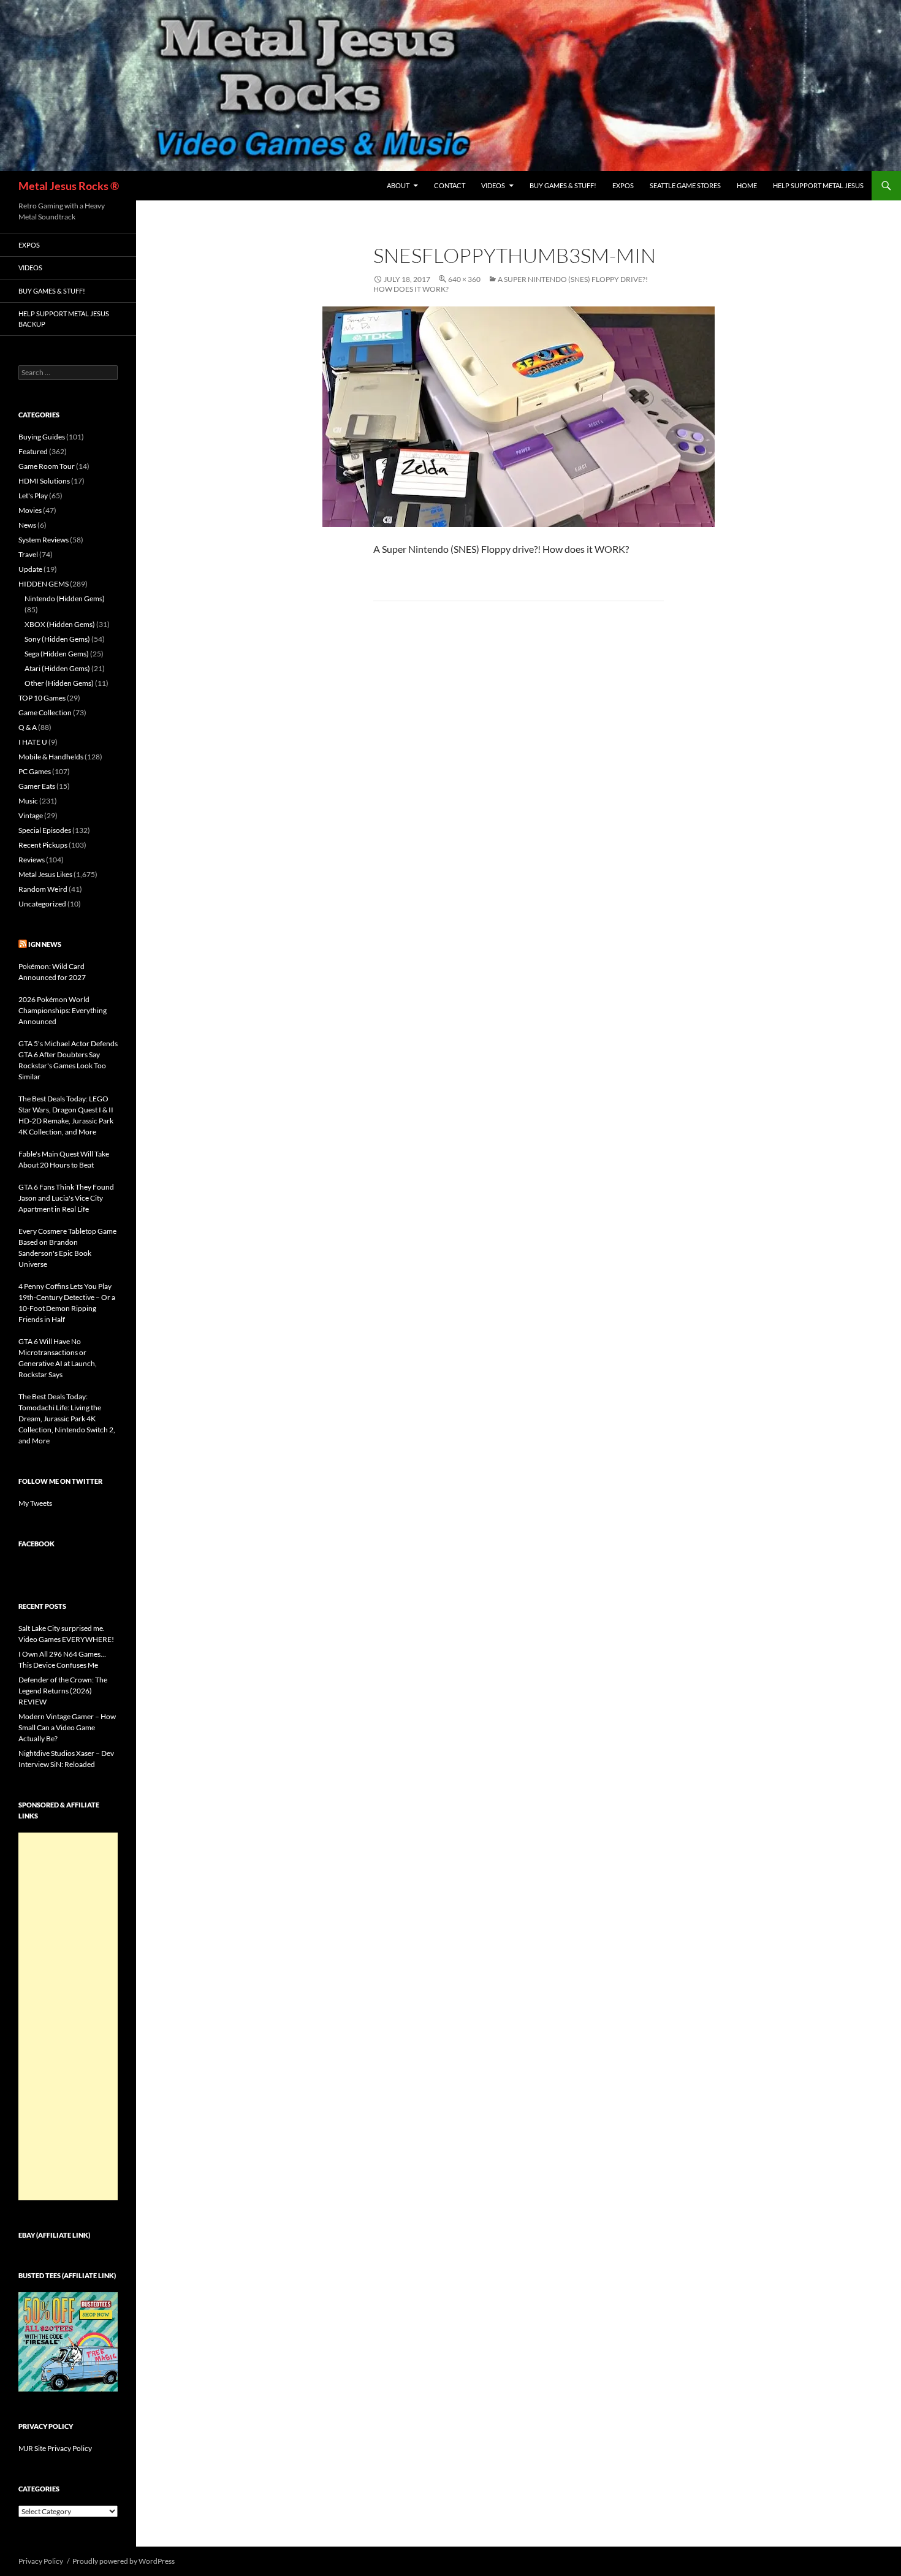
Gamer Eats (37, 786)
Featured (33, 451)
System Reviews (44, 540)
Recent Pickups (43, 845)
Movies (30, 510)
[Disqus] (519, 802)
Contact (450, 185)
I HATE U (33, 742)
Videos (493, 185)
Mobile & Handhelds (51, 757)
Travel (28, 554)
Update (30, 569)
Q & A (28, 727)
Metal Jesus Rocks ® (69, 186)
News (27, 525)
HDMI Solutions (44, 481)
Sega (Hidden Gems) (57, 654)
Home (747, 185)
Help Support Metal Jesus (818, 185)
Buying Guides (42, 437)
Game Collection (45, 712)
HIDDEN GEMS (44, 584)
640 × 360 (464, 279)
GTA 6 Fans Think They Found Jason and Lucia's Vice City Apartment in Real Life (66, 1198)
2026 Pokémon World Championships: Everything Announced (63, 1010)
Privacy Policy (41, 2561)
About (398, 185)
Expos (623, 185)
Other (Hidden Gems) (59, 683)
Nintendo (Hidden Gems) (65, 598)
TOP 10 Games (42, 698)
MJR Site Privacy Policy (55, 2448)
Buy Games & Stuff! (563, 185)
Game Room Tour (47, 466)
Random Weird (43, 889)
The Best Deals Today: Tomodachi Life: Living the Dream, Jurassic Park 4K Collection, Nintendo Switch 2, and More (67, 1419)
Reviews (32, 860)
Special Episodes (45, 830)
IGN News (45, 944)
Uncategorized (42, 904)
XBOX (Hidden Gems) (60, 624)
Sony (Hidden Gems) (57, 639)
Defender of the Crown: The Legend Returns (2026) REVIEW (63, 1691)
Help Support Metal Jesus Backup (64, 319)
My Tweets (35, 1503)
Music (28, 801)
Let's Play (33, 496)
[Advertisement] (68, 2016)
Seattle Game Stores (685, 185)
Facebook (36, 1544)
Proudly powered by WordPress (124, 2561)
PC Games (35, 771)
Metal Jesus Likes (45, 874)
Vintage (31, 815)
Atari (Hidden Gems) (57, 668)
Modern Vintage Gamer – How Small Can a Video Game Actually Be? (67, 1727)
